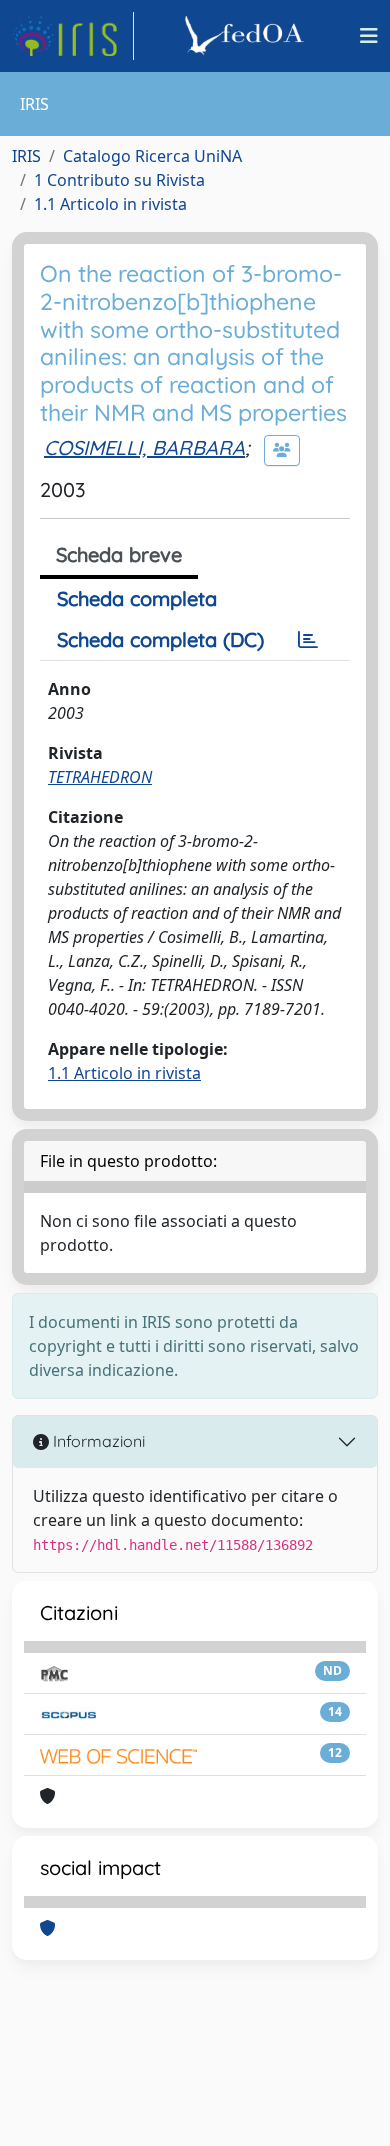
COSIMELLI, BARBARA (144, 447)
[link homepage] (73, 36)
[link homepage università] (247, 36)
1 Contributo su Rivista (119, 180)
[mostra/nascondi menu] (369, 36)
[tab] (308, 640)
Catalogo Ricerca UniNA (152, 156)
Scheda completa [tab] (137, 598)
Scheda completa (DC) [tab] (160, 639)
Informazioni (97, 1441)
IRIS (26, 156)
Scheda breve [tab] (119, 554)
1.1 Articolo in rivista (110, 204)
